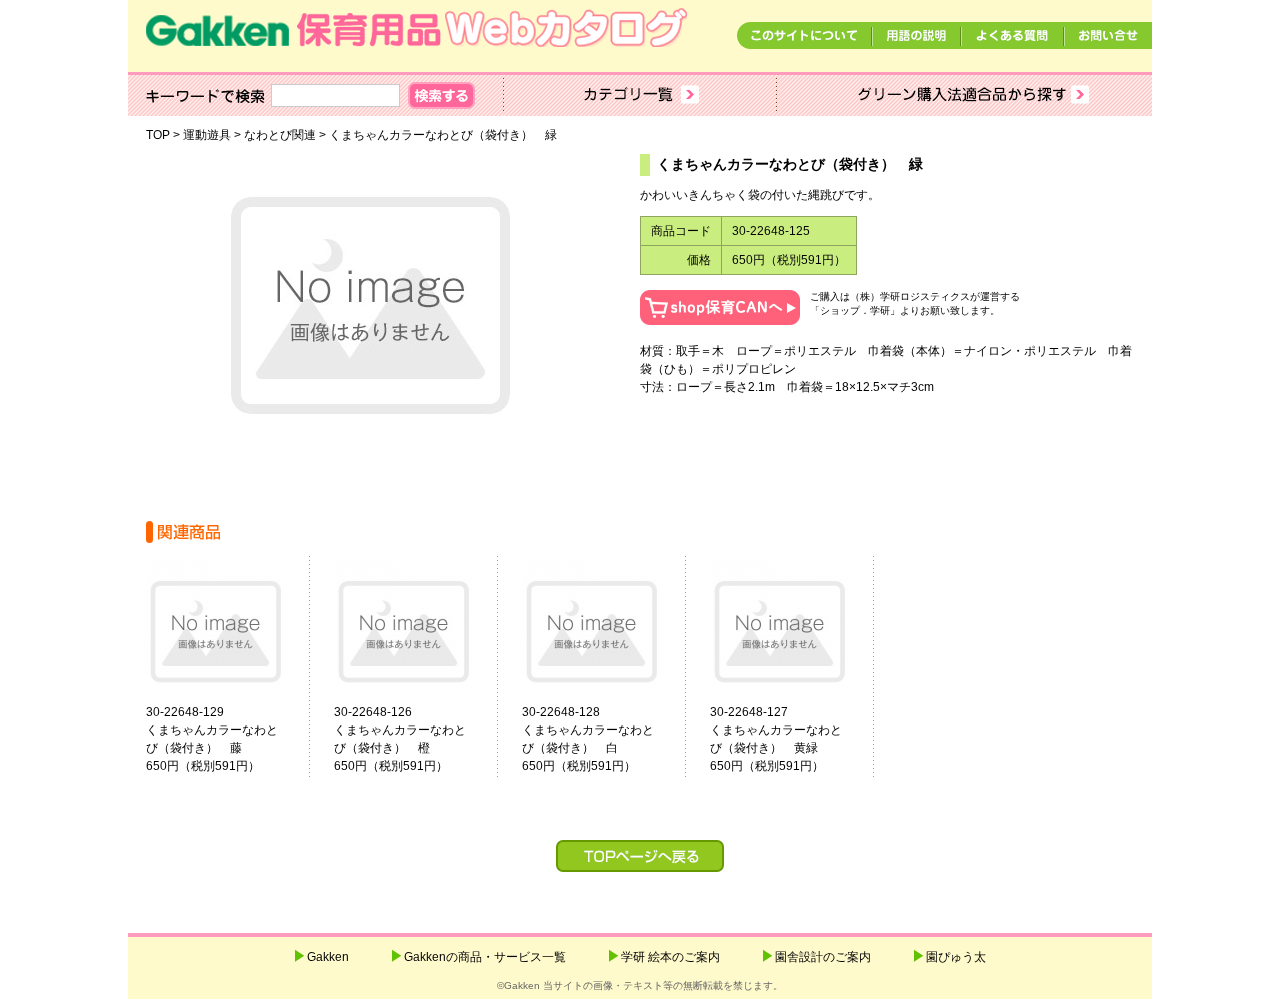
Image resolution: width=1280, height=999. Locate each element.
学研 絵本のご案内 (670, 957)
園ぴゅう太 (956, 957)
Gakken (328, 957)
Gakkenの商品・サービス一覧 (485, 957)
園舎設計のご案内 (823, 957)
